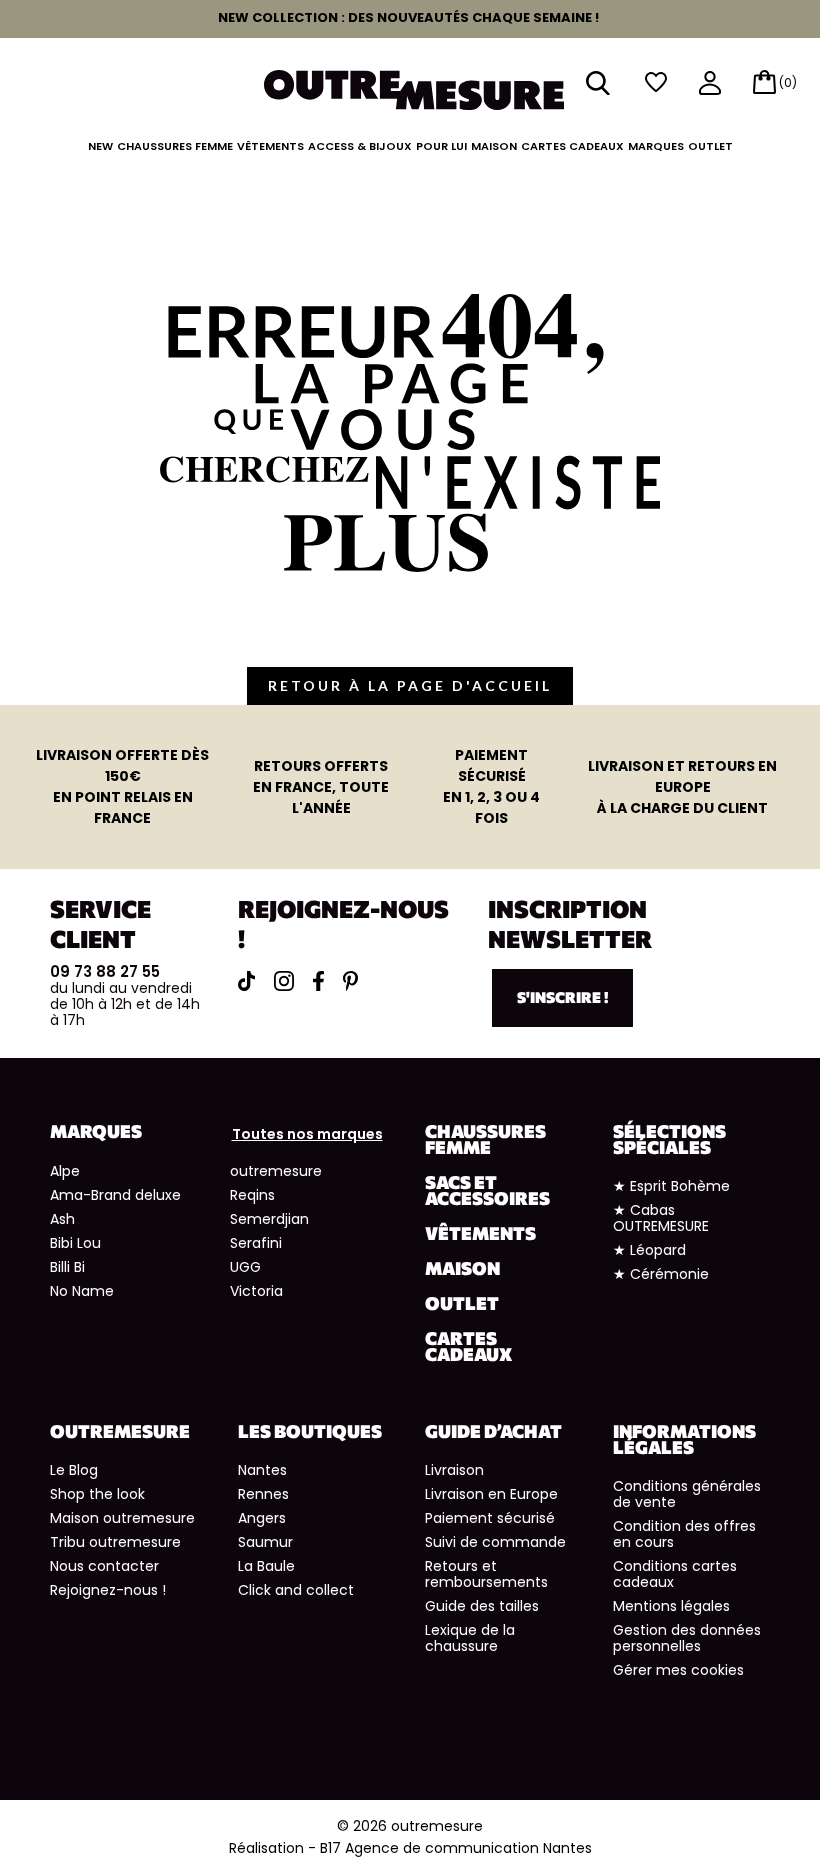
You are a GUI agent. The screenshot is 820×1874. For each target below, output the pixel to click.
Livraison (454, 1470)
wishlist (656, 82)
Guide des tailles (482, 1606)
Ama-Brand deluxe (115, 1195)
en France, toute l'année (321, 787)
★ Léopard (649, 1250)
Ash (62, 1219)
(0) (788, 82)
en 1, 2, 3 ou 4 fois (491, 786)
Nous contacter (104, 1566)
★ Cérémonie (661, 1274)
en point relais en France (122, 786)
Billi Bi (67, 1267)
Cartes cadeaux (572, 146)
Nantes (262, 1470)
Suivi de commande (495, 1542)
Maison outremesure (122, 1518)
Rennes (263, 1494)
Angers (262, 1518)
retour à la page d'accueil (410, 685)
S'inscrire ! (562, 997)
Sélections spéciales (669, 1139)
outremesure (276, 1171)
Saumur (265, 1542)
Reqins (252, 1195)
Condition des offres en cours (684, 1534)
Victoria (256, 1291)
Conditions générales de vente (687, 1494)
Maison (494, 146)
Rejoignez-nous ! (108, 1590)
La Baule (266, 1566)
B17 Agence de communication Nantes (456, 1848)
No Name (82, 1291)
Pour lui (441, 146)
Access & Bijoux (360, 146)
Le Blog (74, 1470)
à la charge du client (682, 787)
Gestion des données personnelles (687, 1638)
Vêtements (270, 146)
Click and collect (296, 1590)
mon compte (710, 84)
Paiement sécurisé (490, 1518)
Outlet (710, 146)
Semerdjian (269, 1219)
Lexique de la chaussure (470, 1638)
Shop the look (97, 1494)
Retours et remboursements (486, 1574)
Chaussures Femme (175, 146)
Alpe (65, 1171)
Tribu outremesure (115, 1542)
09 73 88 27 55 (105, 971)
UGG (245, 1267)
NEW (100, 146)
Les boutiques (310, 1431)
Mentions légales (671, 1606)
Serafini (256, 1243)
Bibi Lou (75, 1243)
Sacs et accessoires (487, 1190)
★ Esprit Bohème (671, 1186)
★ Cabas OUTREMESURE (661, 1218)
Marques (656, 146)
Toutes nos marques (307, 1134)
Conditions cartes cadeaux (675, 1574)
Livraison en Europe (491, 1494)
